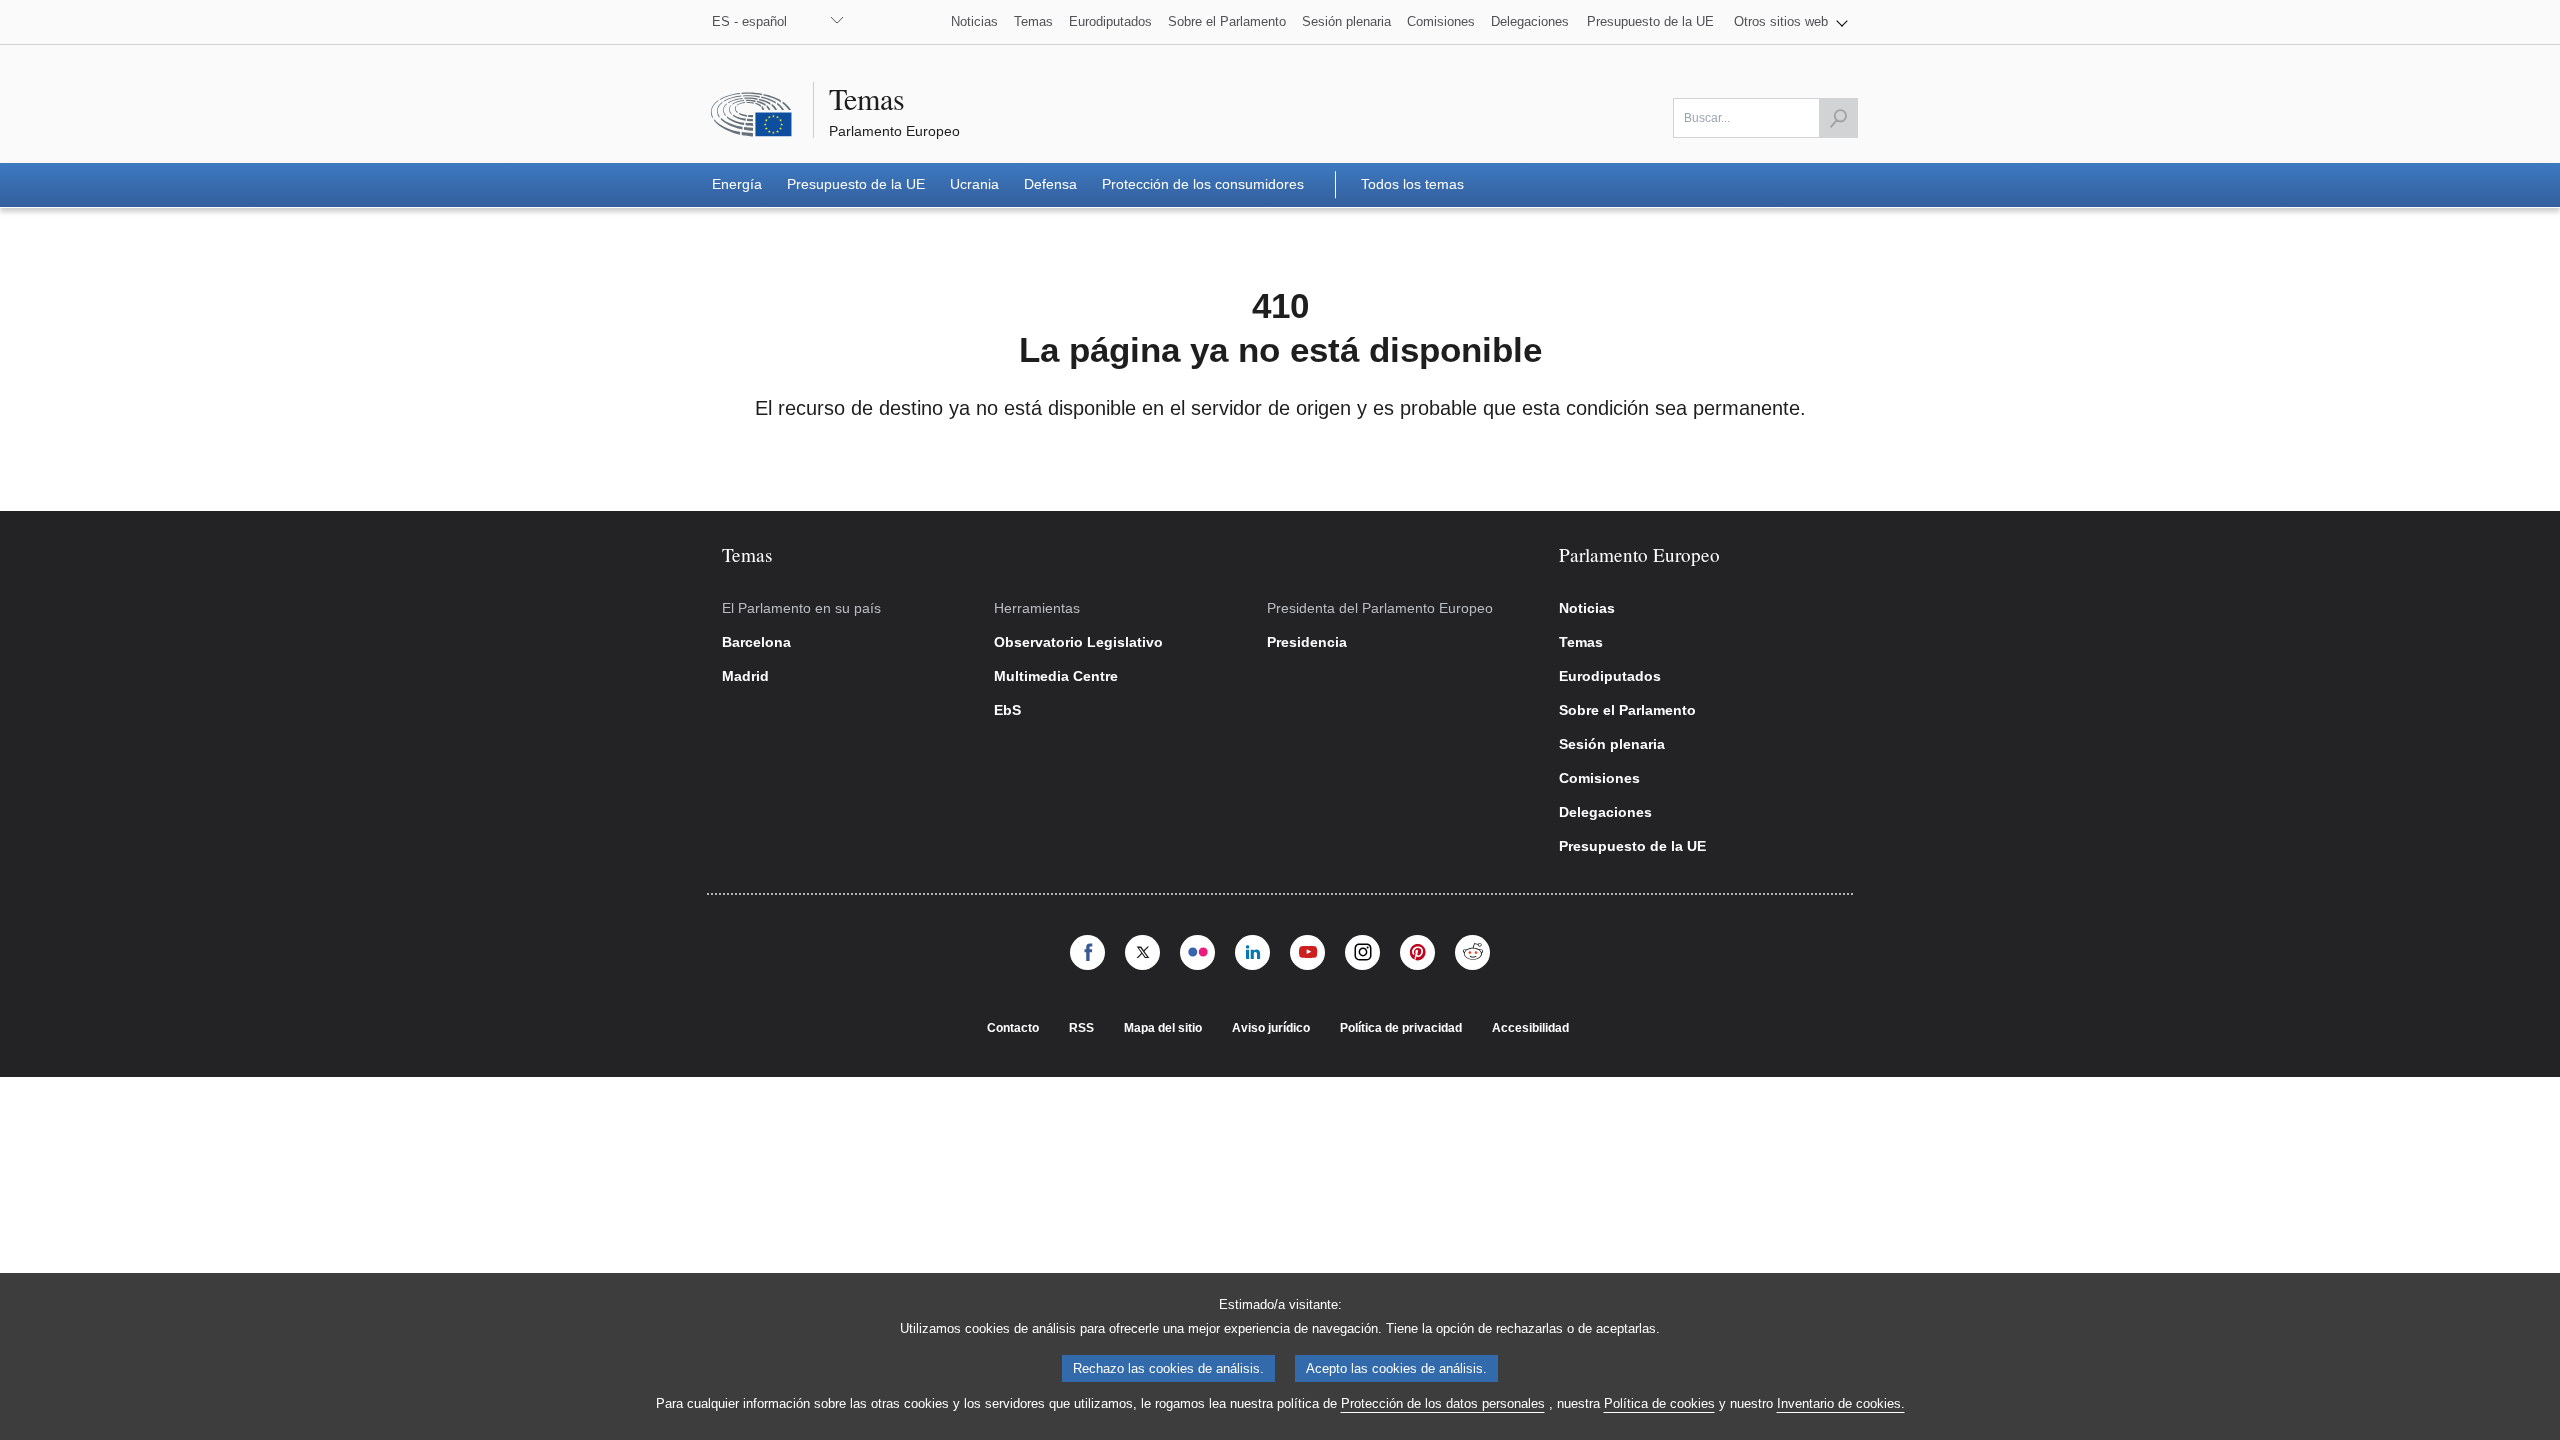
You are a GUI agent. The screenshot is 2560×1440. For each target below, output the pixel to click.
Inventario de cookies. (1841, 1403)
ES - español (749, 21)
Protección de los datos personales (1443, 1403)
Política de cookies (1659, 1403)
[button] (1791, 22)
